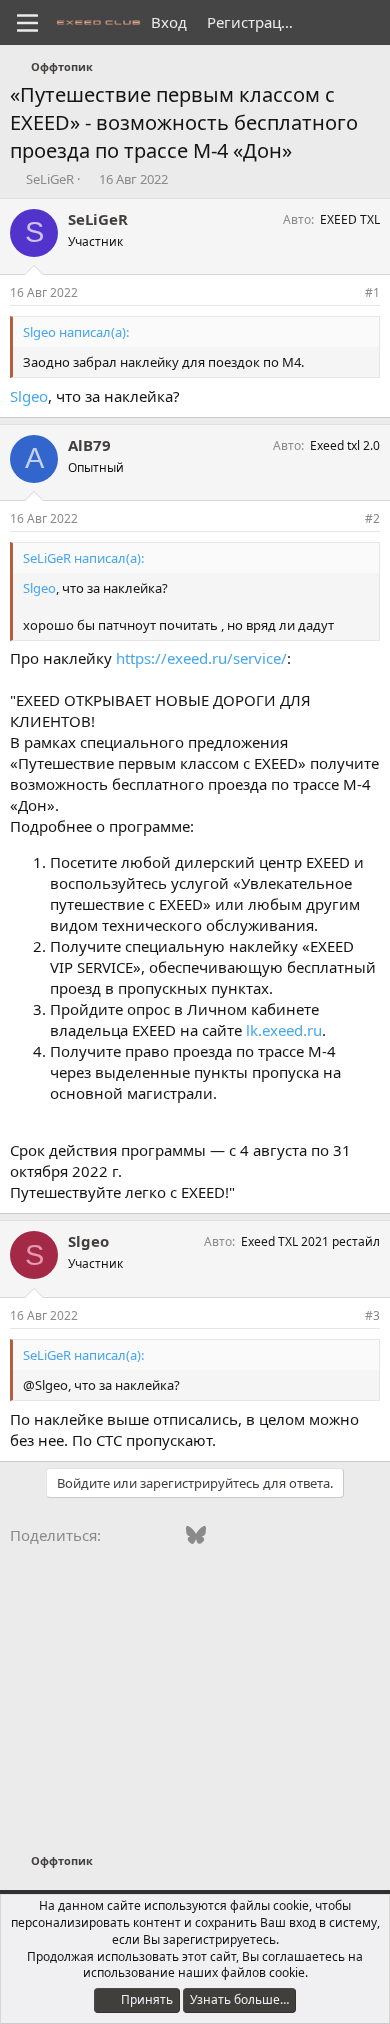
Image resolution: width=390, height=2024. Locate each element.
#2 (372, 518)
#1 (372, 292)
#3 (372, 1315)
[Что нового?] (326, 22)
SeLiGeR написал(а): (83, 558)
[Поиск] (366, 22)
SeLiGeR (50, 179)
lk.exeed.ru (284, 1030)
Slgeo (29, 396)
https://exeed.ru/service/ (201, 658)
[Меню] (27, 23)
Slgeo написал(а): (76, 332)
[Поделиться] (345, 293)
